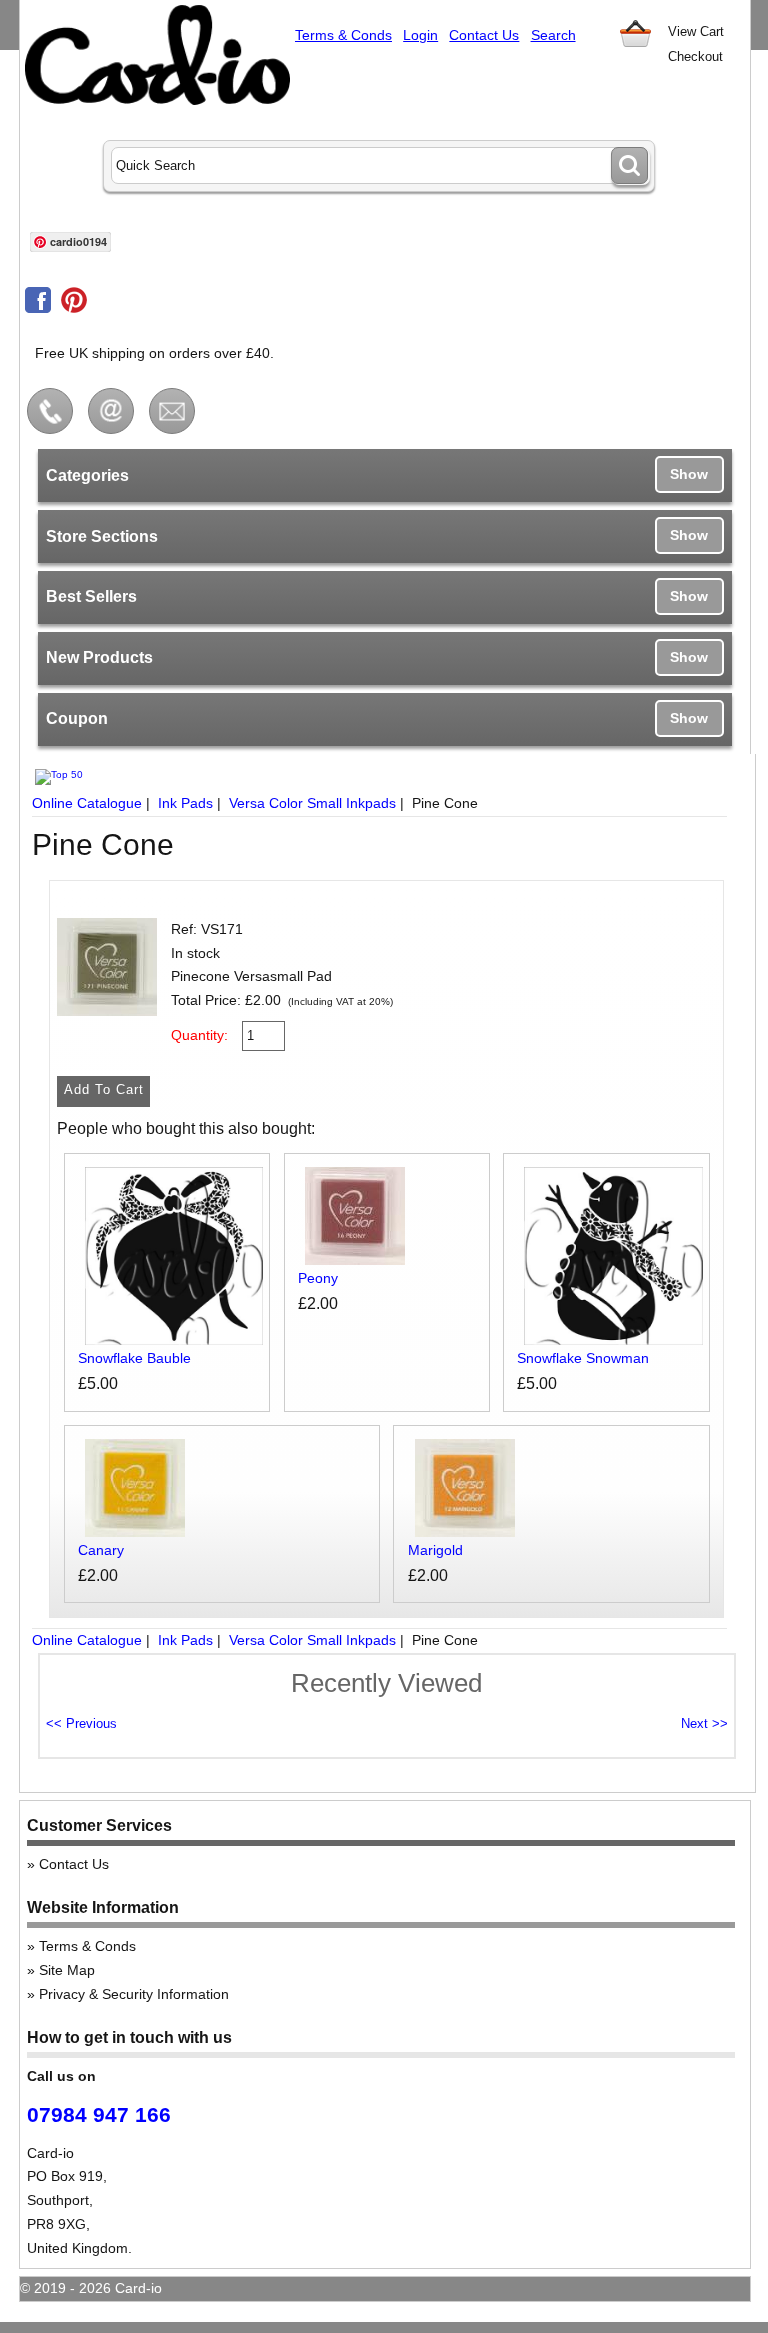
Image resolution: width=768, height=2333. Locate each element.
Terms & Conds (343, 35)
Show (689, 474)
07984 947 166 (99, 2114)
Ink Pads (185, 803)
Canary (101, 1550)
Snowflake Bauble (134, 1358)
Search (553, 35)
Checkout (695, 56)
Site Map (67, 1970)
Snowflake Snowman (583, 1358)
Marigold (435, 1550)
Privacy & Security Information (134, 1994)
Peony (318, 1278)
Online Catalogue (87, 803)
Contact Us (484, 35)
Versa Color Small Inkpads (312, 803)
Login (420, 35)
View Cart (696, 31)
